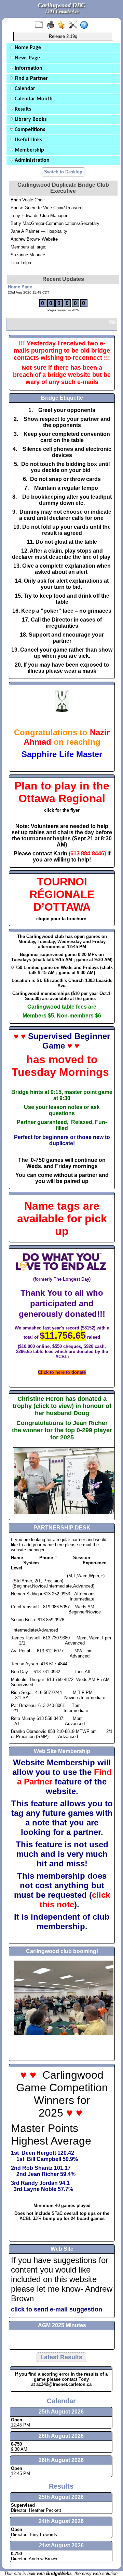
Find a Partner (31, 79)
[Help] (86, 25)
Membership (29, 150)
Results (22, 109)
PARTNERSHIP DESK (62, 1528)
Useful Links (28, 140)
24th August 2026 (61, 2521)
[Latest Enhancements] (63, 25)
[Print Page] (52, 25)
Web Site (62, 2249)
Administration (31, 160)
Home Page (27, 48)
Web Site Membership (62, 1751)
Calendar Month (33, 99)
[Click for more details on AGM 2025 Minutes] (62, 2340)
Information (28, 68)
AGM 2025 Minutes (62, 2325)
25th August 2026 (61, 2497)
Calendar (24, 89)
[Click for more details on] (62, 776)
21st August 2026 (61, 2545)
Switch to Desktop (63, 172)
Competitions (29, 130)
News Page (27, 58)
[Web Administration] (74, 25)
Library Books (30, 119)
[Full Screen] (40, 25)
